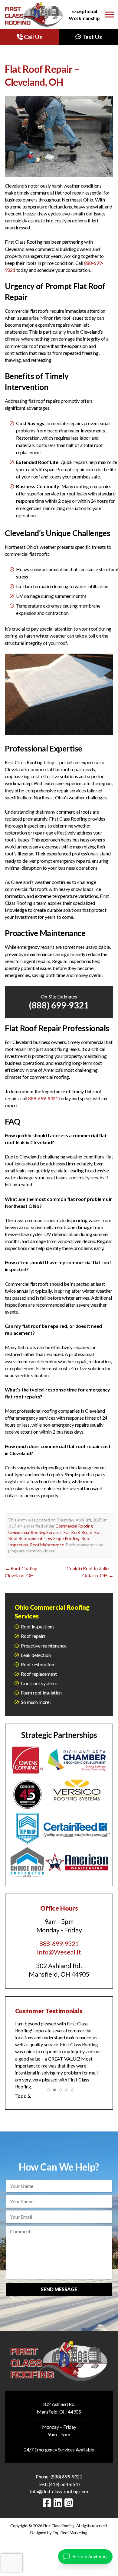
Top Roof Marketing (70, 2533)
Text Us (91, 37)
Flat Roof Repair (78, 1532)
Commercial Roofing (74, 1526)
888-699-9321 (43, 1098)
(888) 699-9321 (59, 1005)
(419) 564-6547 (65, 2484)
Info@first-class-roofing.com (59, 2491)
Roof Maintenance (47, 1545)
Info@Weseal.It (59, 1952)
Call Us (32, 37)
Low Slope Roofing (62, 1538)
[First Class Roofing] (34, 15)
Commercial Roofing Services (35, 1532)
